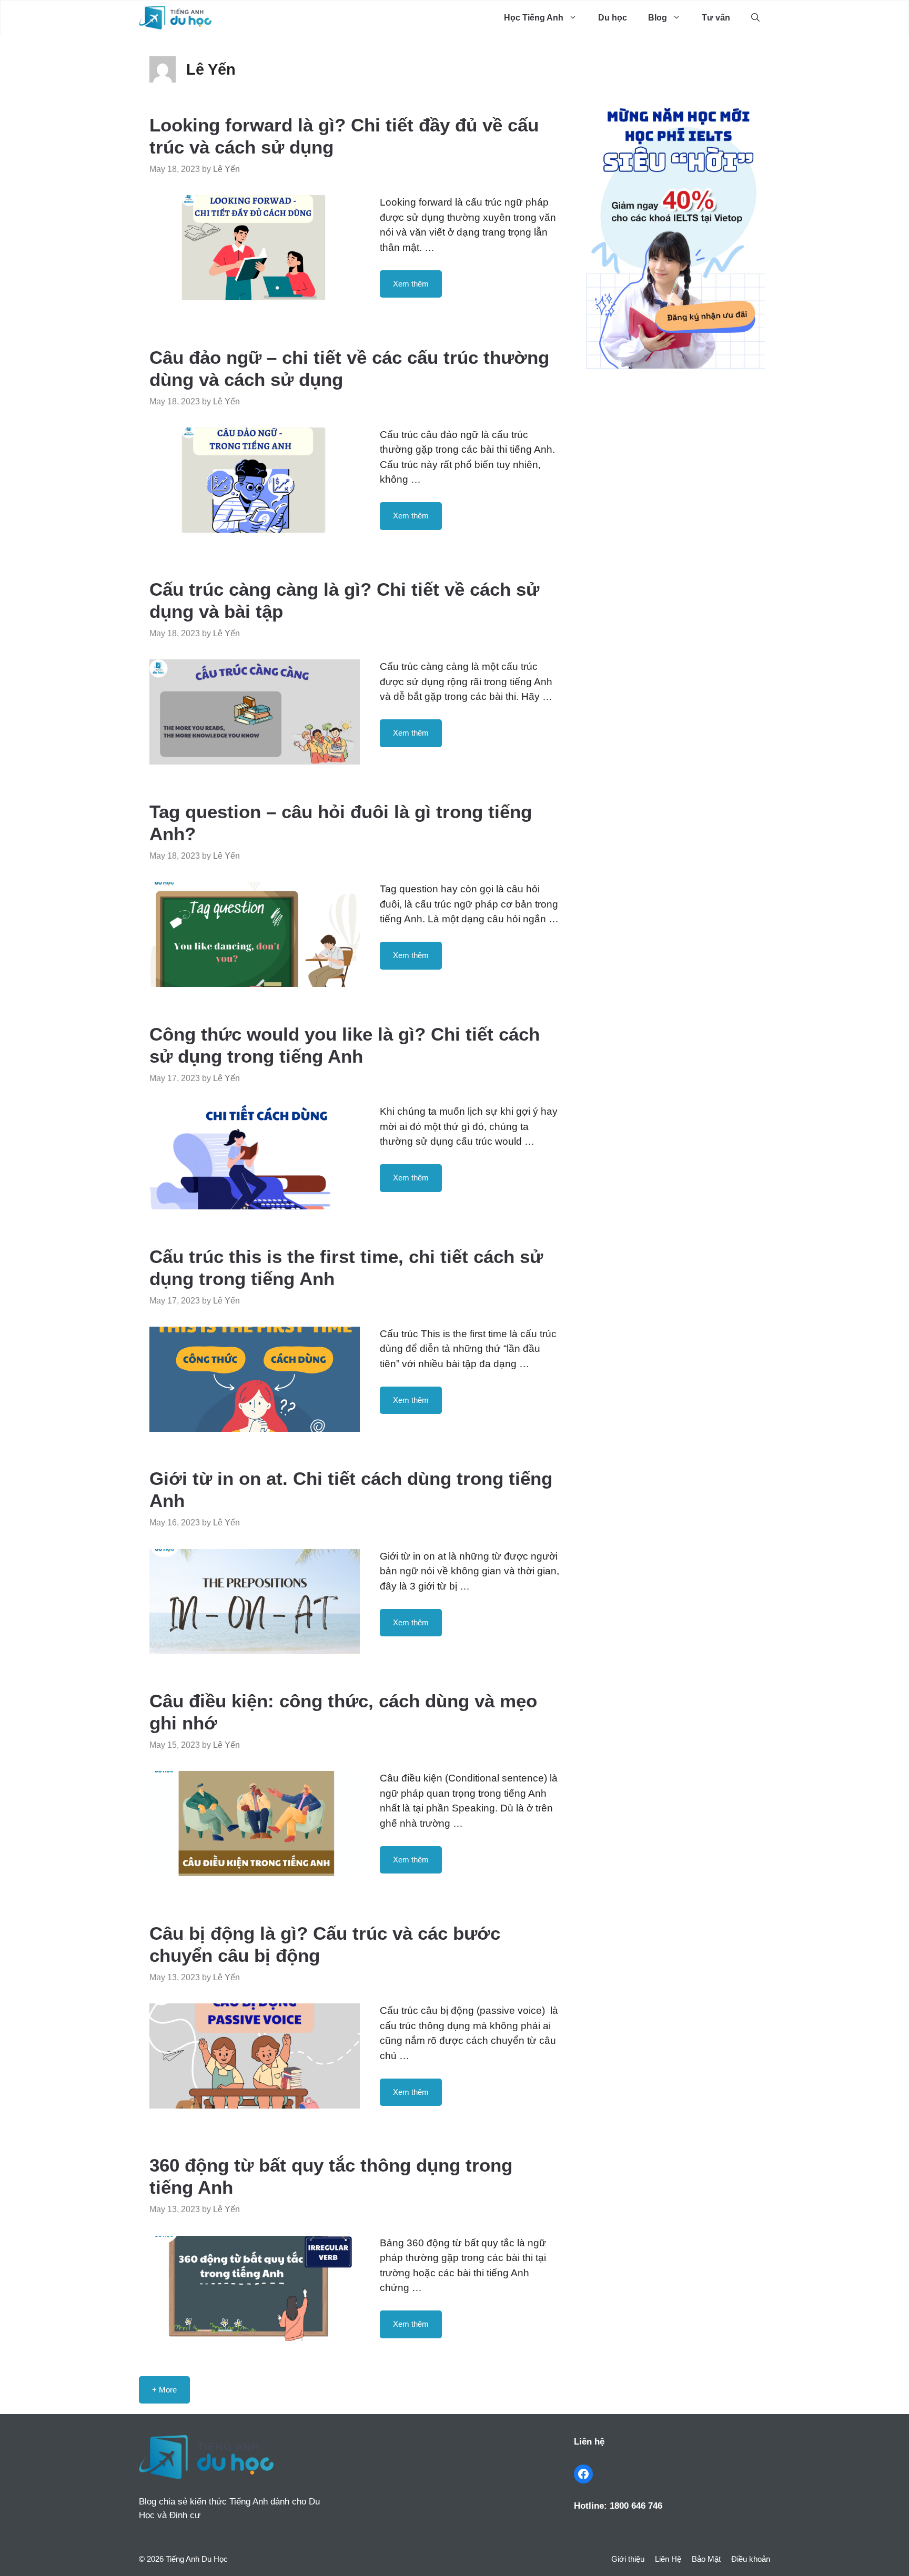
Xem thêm (411, 284)
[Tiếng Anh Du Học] (175, 18)
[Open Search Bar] (755, 18)
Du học (613, 18)
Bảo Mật (706, 2559)
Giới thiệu (628, 2559)
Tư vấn (716, 18)
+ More (164, 2390)
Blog (658, 18)
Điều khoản (751, 2559)
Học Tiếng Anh (534, 18)
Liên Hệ (668, 2559)
